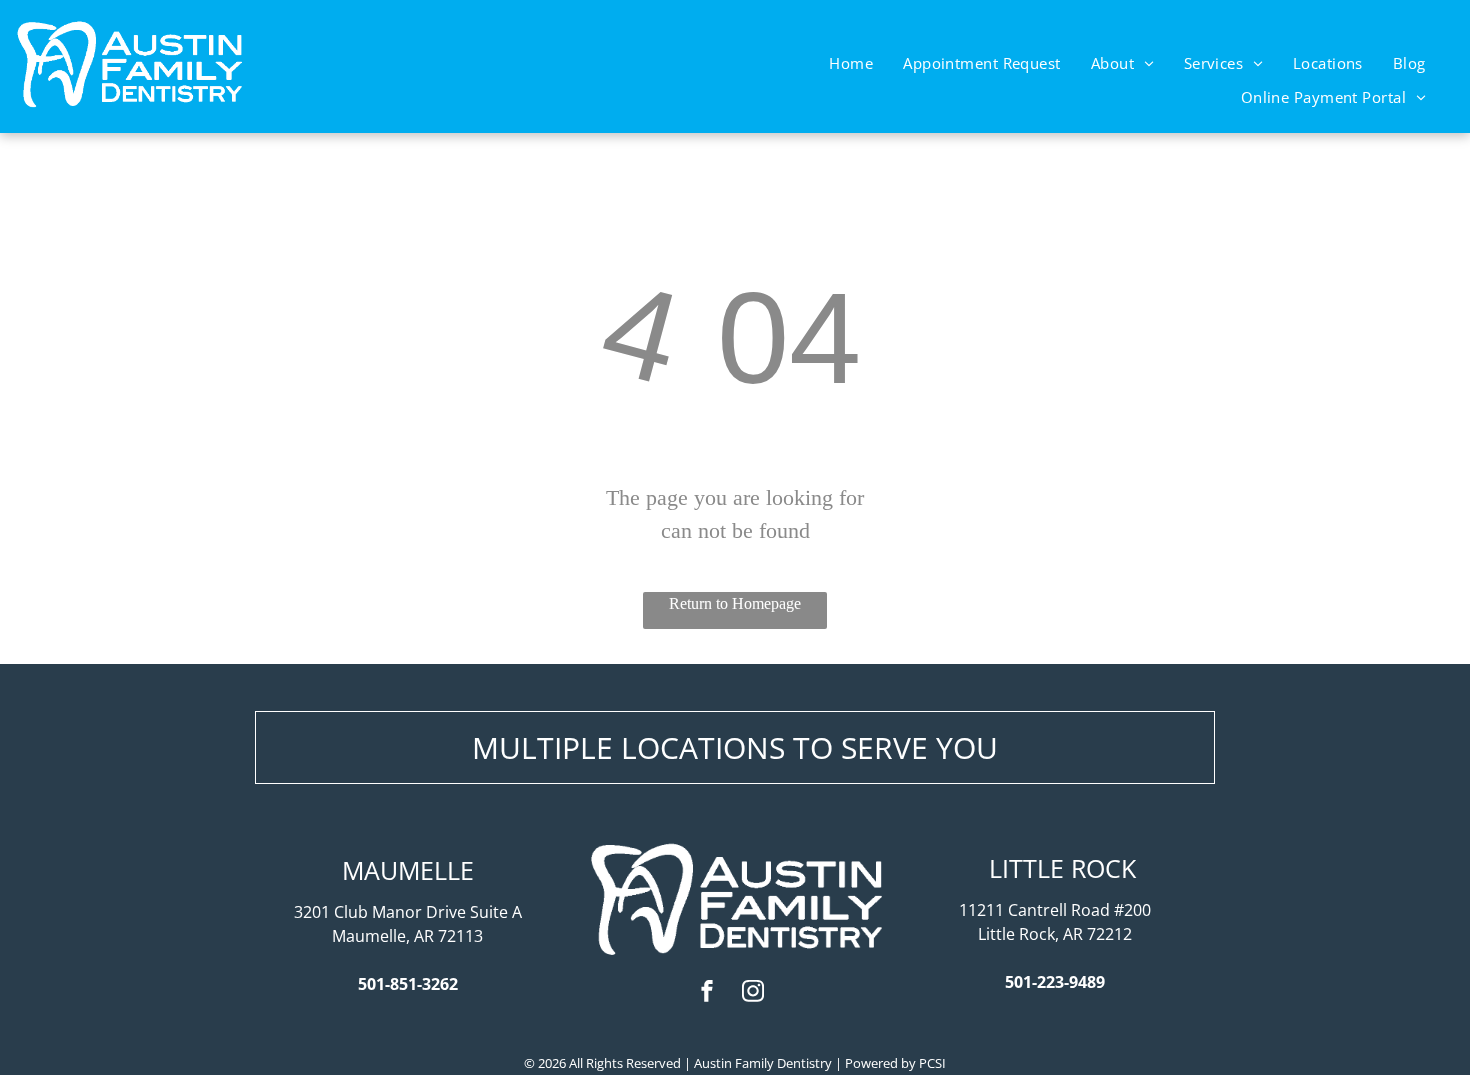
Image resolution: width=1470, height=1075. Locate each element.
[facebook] (707, 993)
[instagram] (753, 993)
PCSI (932, 1063)
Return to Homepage (735, 603)
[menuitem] (851, 63)
